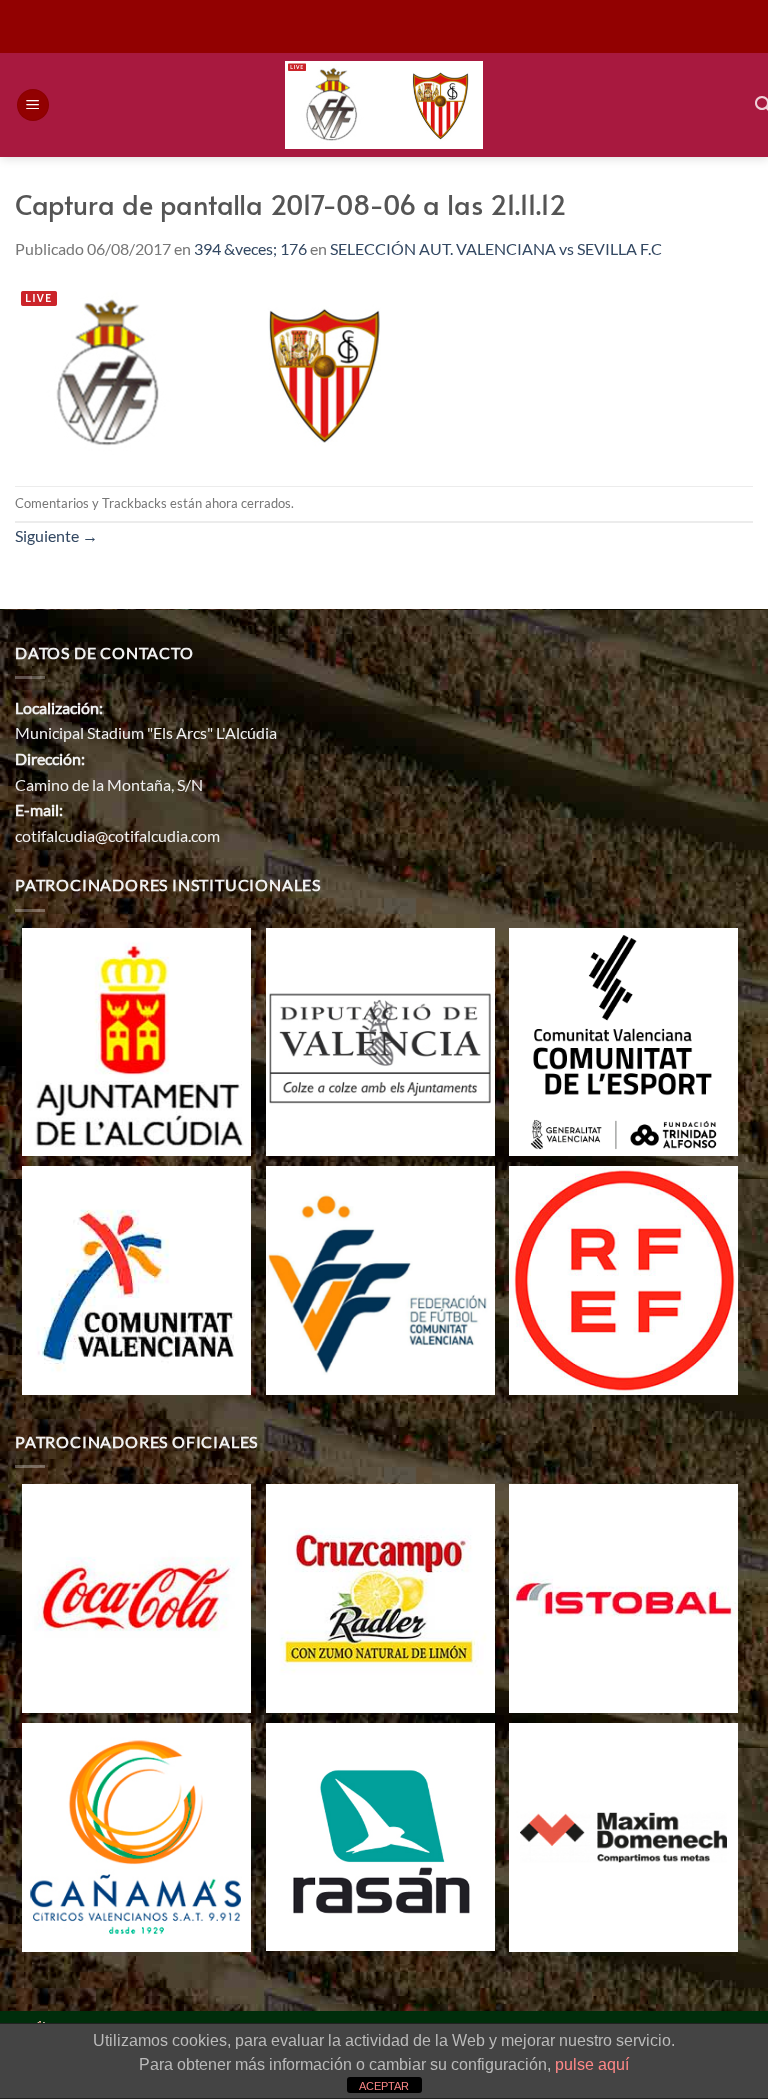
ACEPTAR (384, 2086)
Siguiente (56, 535)
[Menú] (33, 105)
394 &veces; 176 (250, 248)
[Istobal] (623, 1596)
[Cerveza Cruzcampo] (380, 1596)
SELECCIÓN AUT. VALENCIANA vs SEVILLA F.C (496, 248)
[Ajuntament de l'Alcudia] (136, 1039)
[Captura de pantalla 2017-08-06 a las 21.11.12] (212, 371)
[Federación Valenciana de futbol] (380, 1278)
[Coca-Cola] (136, 1596)
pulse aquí (592, 2064)
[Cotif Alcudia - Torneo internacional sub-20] (384, 105)
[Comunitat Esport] (623, 1039)
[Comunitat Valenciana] (136, 1278)
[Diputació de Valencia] (380, 1039)
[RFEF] (623, 1278)
